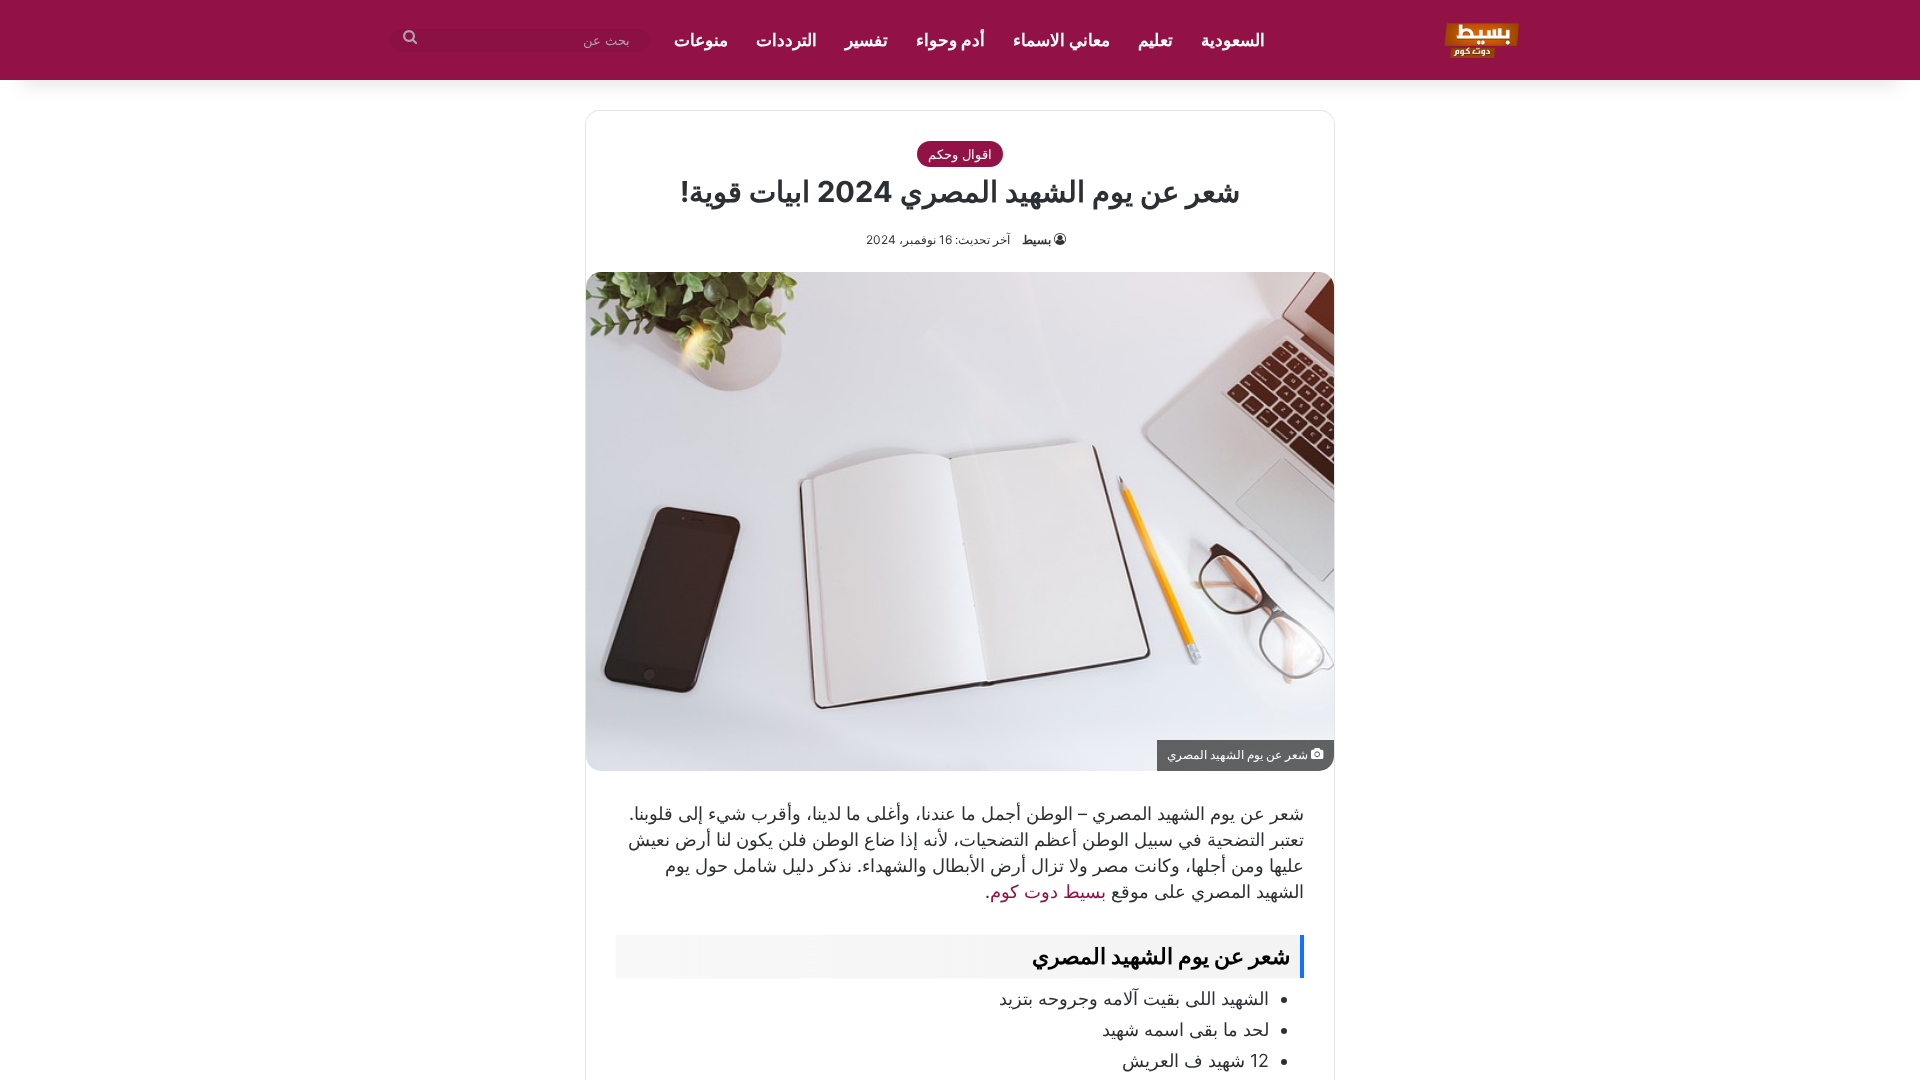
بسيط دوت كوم (1048, 891)
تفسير (866, 40)
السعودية (1233, 40)
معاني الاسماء (1061, 40)
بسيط (1036, 239)
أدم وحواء (950, 40)
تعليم (1155, 40)
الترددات (786, 40)
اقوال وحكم (960, 154)
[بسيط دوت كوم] (1478, 40)
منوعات (701, 40)
